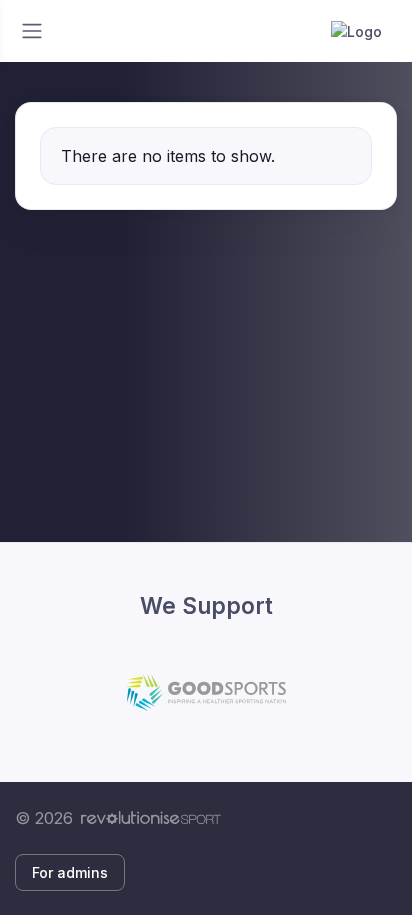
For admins (70, 872)
